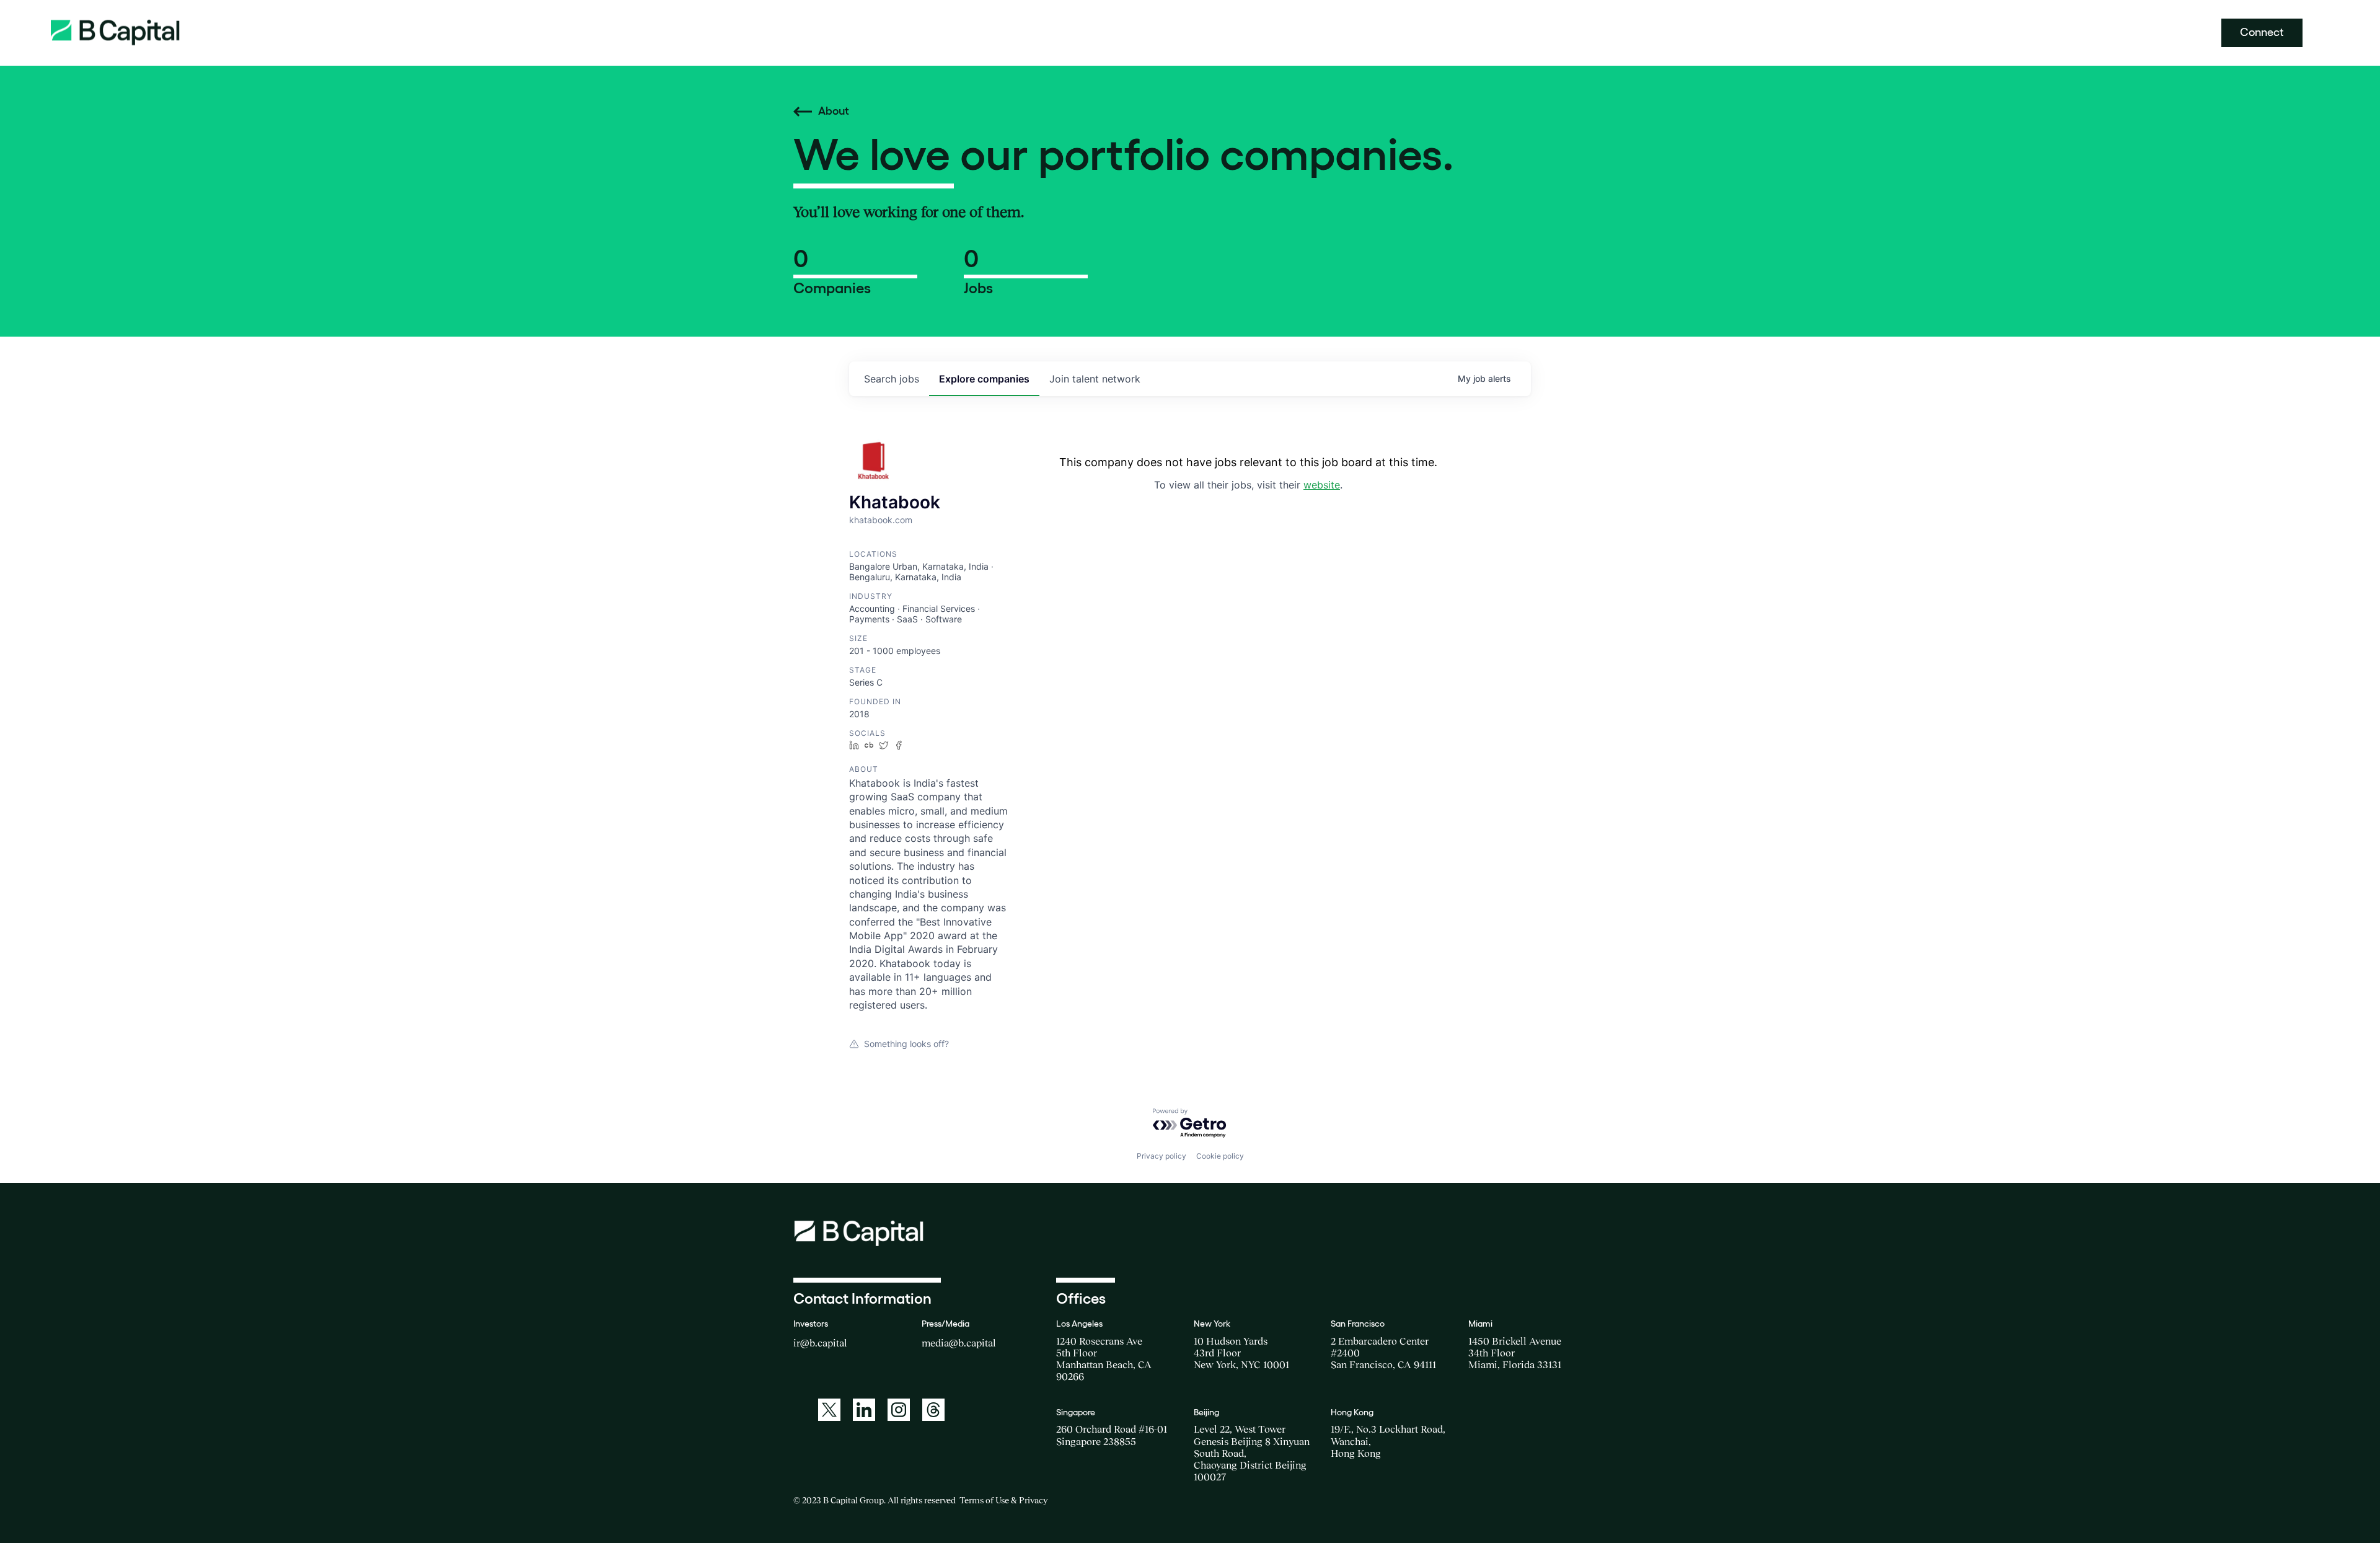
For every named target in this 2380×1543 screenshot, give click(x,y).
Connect (2262, 32)
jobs (892, 379)
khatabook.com (881, 520)
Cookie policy (1220, 1156)
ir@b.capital (820, 1343)
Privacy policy (1161, 1156)
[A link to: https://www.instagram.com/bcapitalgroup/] (899, 1410)
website (1322, 485)
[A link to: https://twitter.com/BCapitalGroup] (829, 1410)
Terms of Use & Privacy (1003, 1500)
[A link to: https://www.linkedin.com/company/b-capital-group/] (864, 1410)
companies (984, 379)
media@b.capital (959, 1343)
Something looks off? (906, 1044)
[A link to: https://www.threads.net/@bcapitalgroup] (933, 1410)
